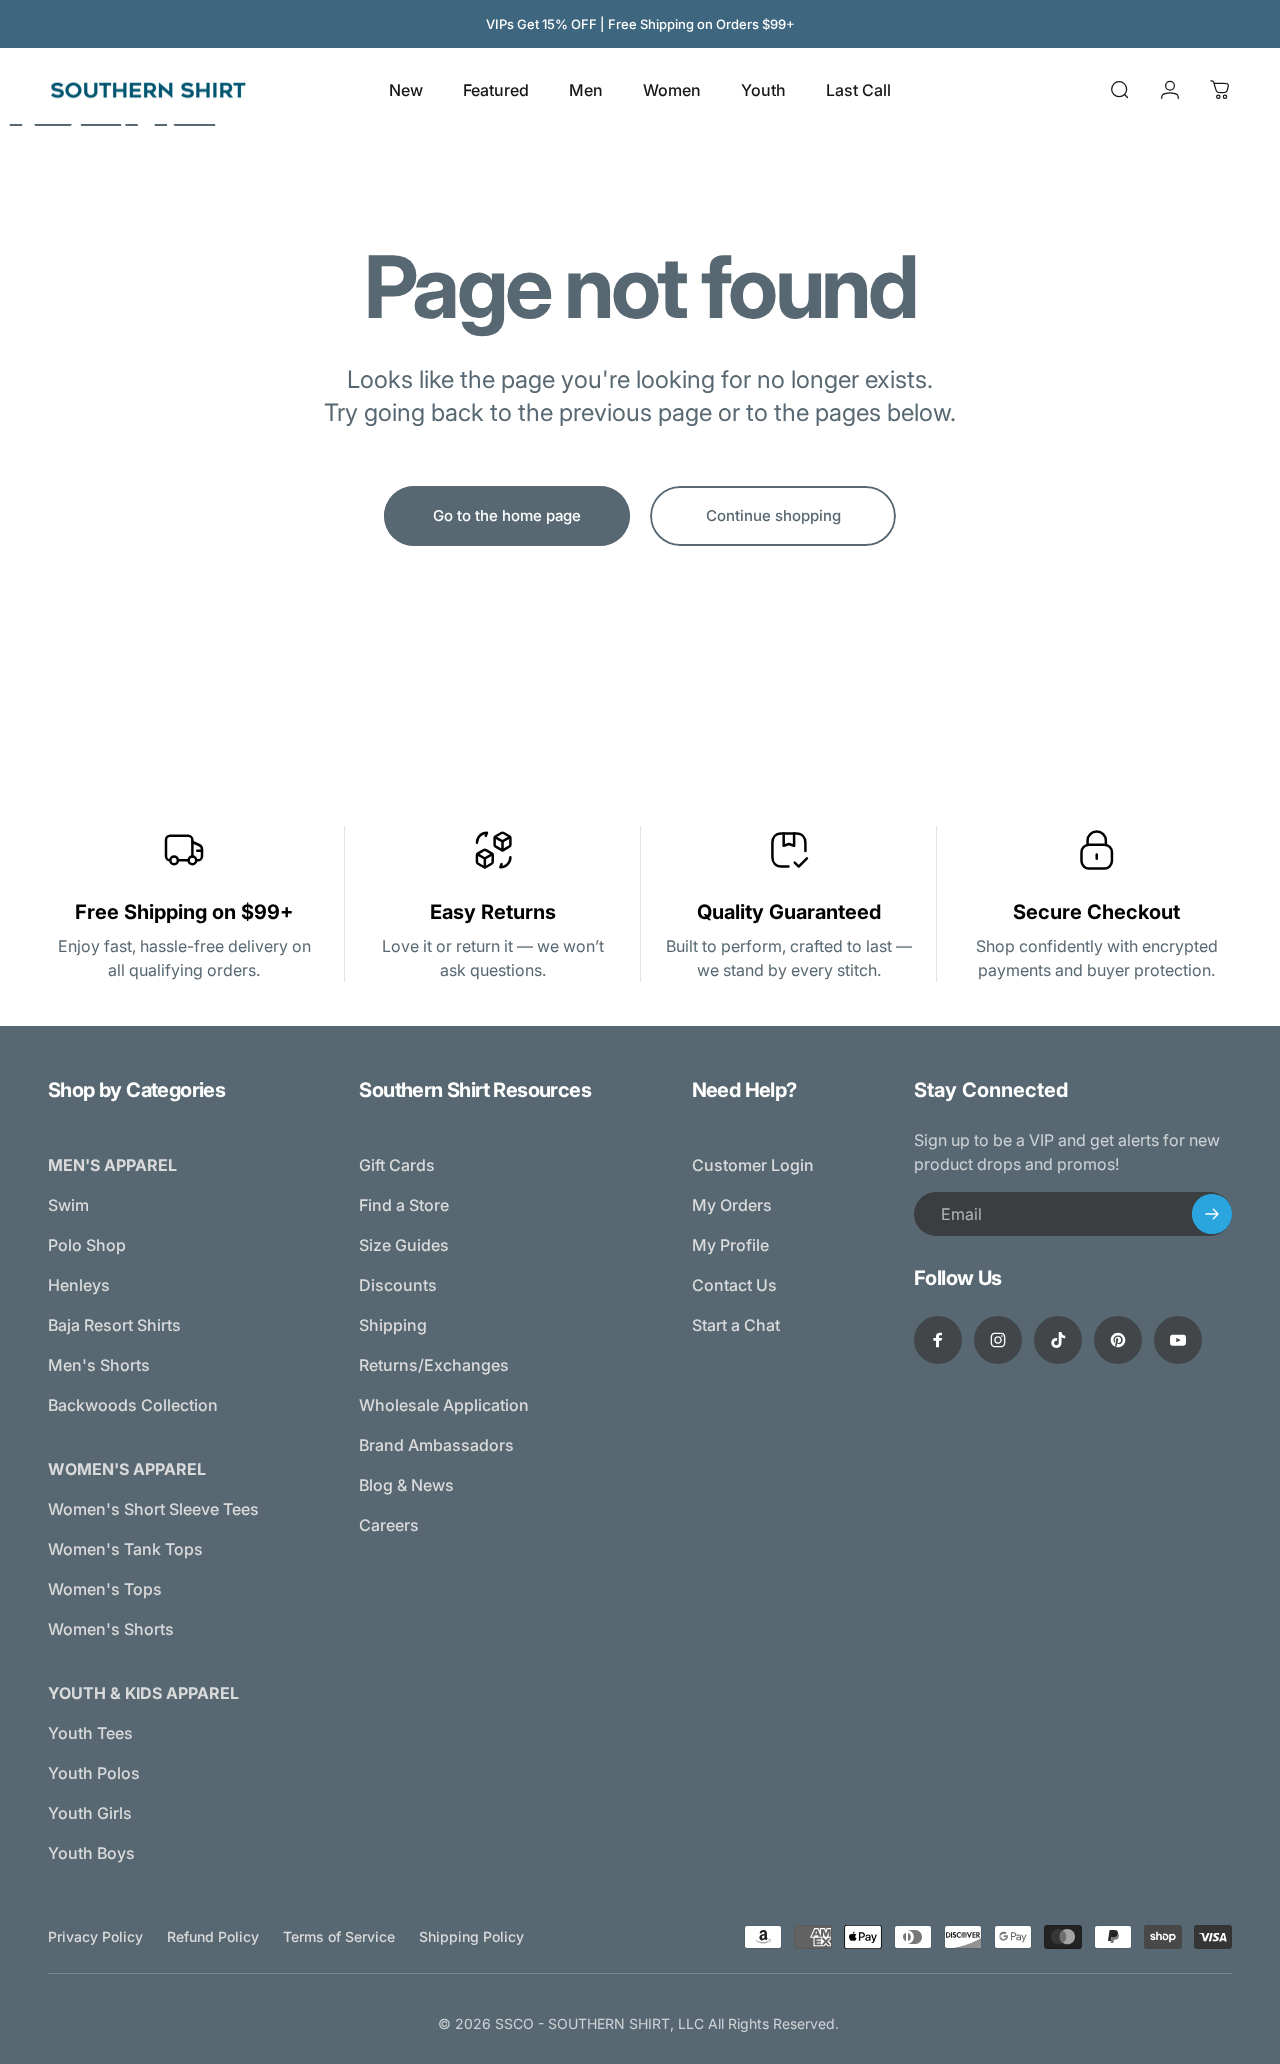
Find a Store (404, 1205)
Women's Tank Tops (125, 1549)
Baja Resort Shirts (114, 1325)
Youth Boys (91, 1853)
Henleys (79, 1285)
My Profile (730, 1245)
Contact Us (734, 1285)
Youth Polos (94, 1773)
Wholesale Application (444, 1405)
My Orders (732, 1205)
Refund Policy (213, 1936)
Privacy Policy (95, 1936)
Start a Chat (736, 1325)
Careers (389, 1525)
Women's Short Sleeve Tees (153, 1509)
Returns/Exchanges (434, 1365)
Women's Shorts (111, 1629)
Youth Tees (90, 1733)
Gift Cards (397, 1165)
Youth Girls (90, 1813)
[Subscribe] (1212, 1214)
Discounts (398, 1285)
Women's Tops (105, 1589)
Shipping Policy (471, 1936)
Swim (68, 1205)
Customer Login (753, 1165)
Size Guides (404, 1245)
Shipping (393, 1325)
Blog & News (406, 1485)
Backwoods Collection (133, 1405)
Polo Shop (87, 1245)
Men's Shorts (99, 1365)
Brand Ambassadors (436, 1445)
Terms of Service (339, 1936)
